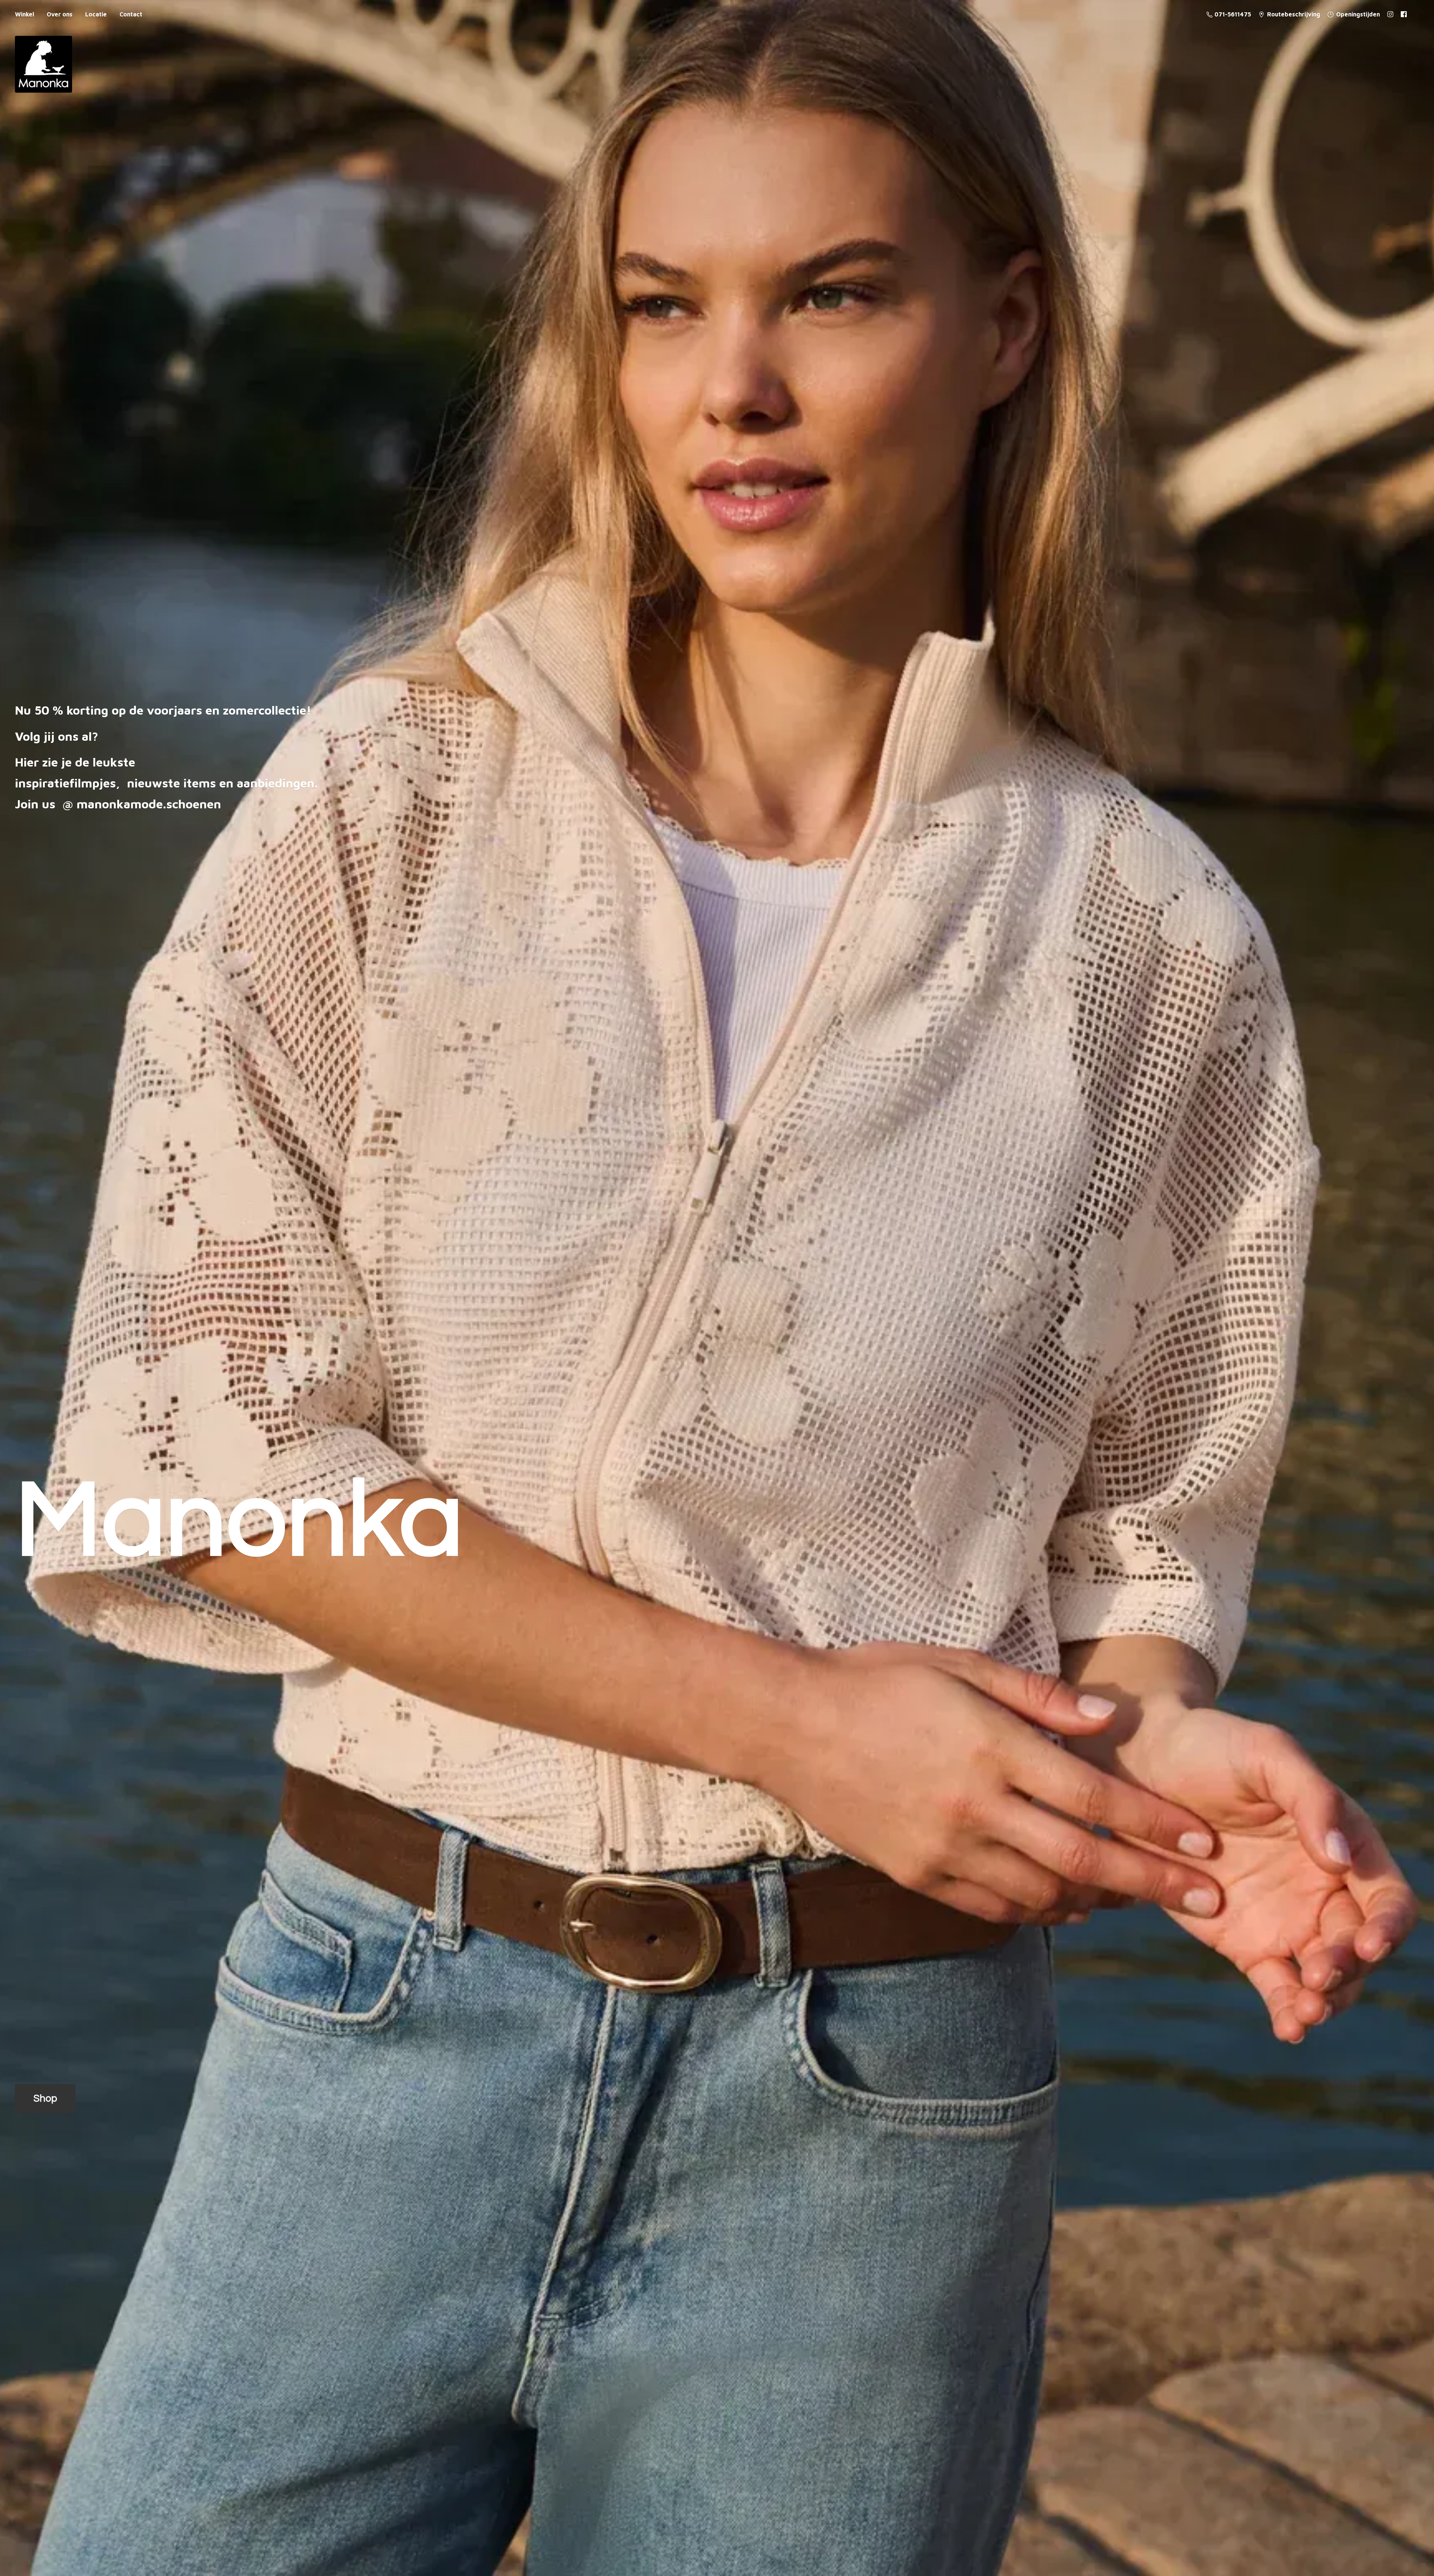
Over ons (60, 14)
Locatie (96, 14)
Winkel (24, 14)
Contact (131, 14)
